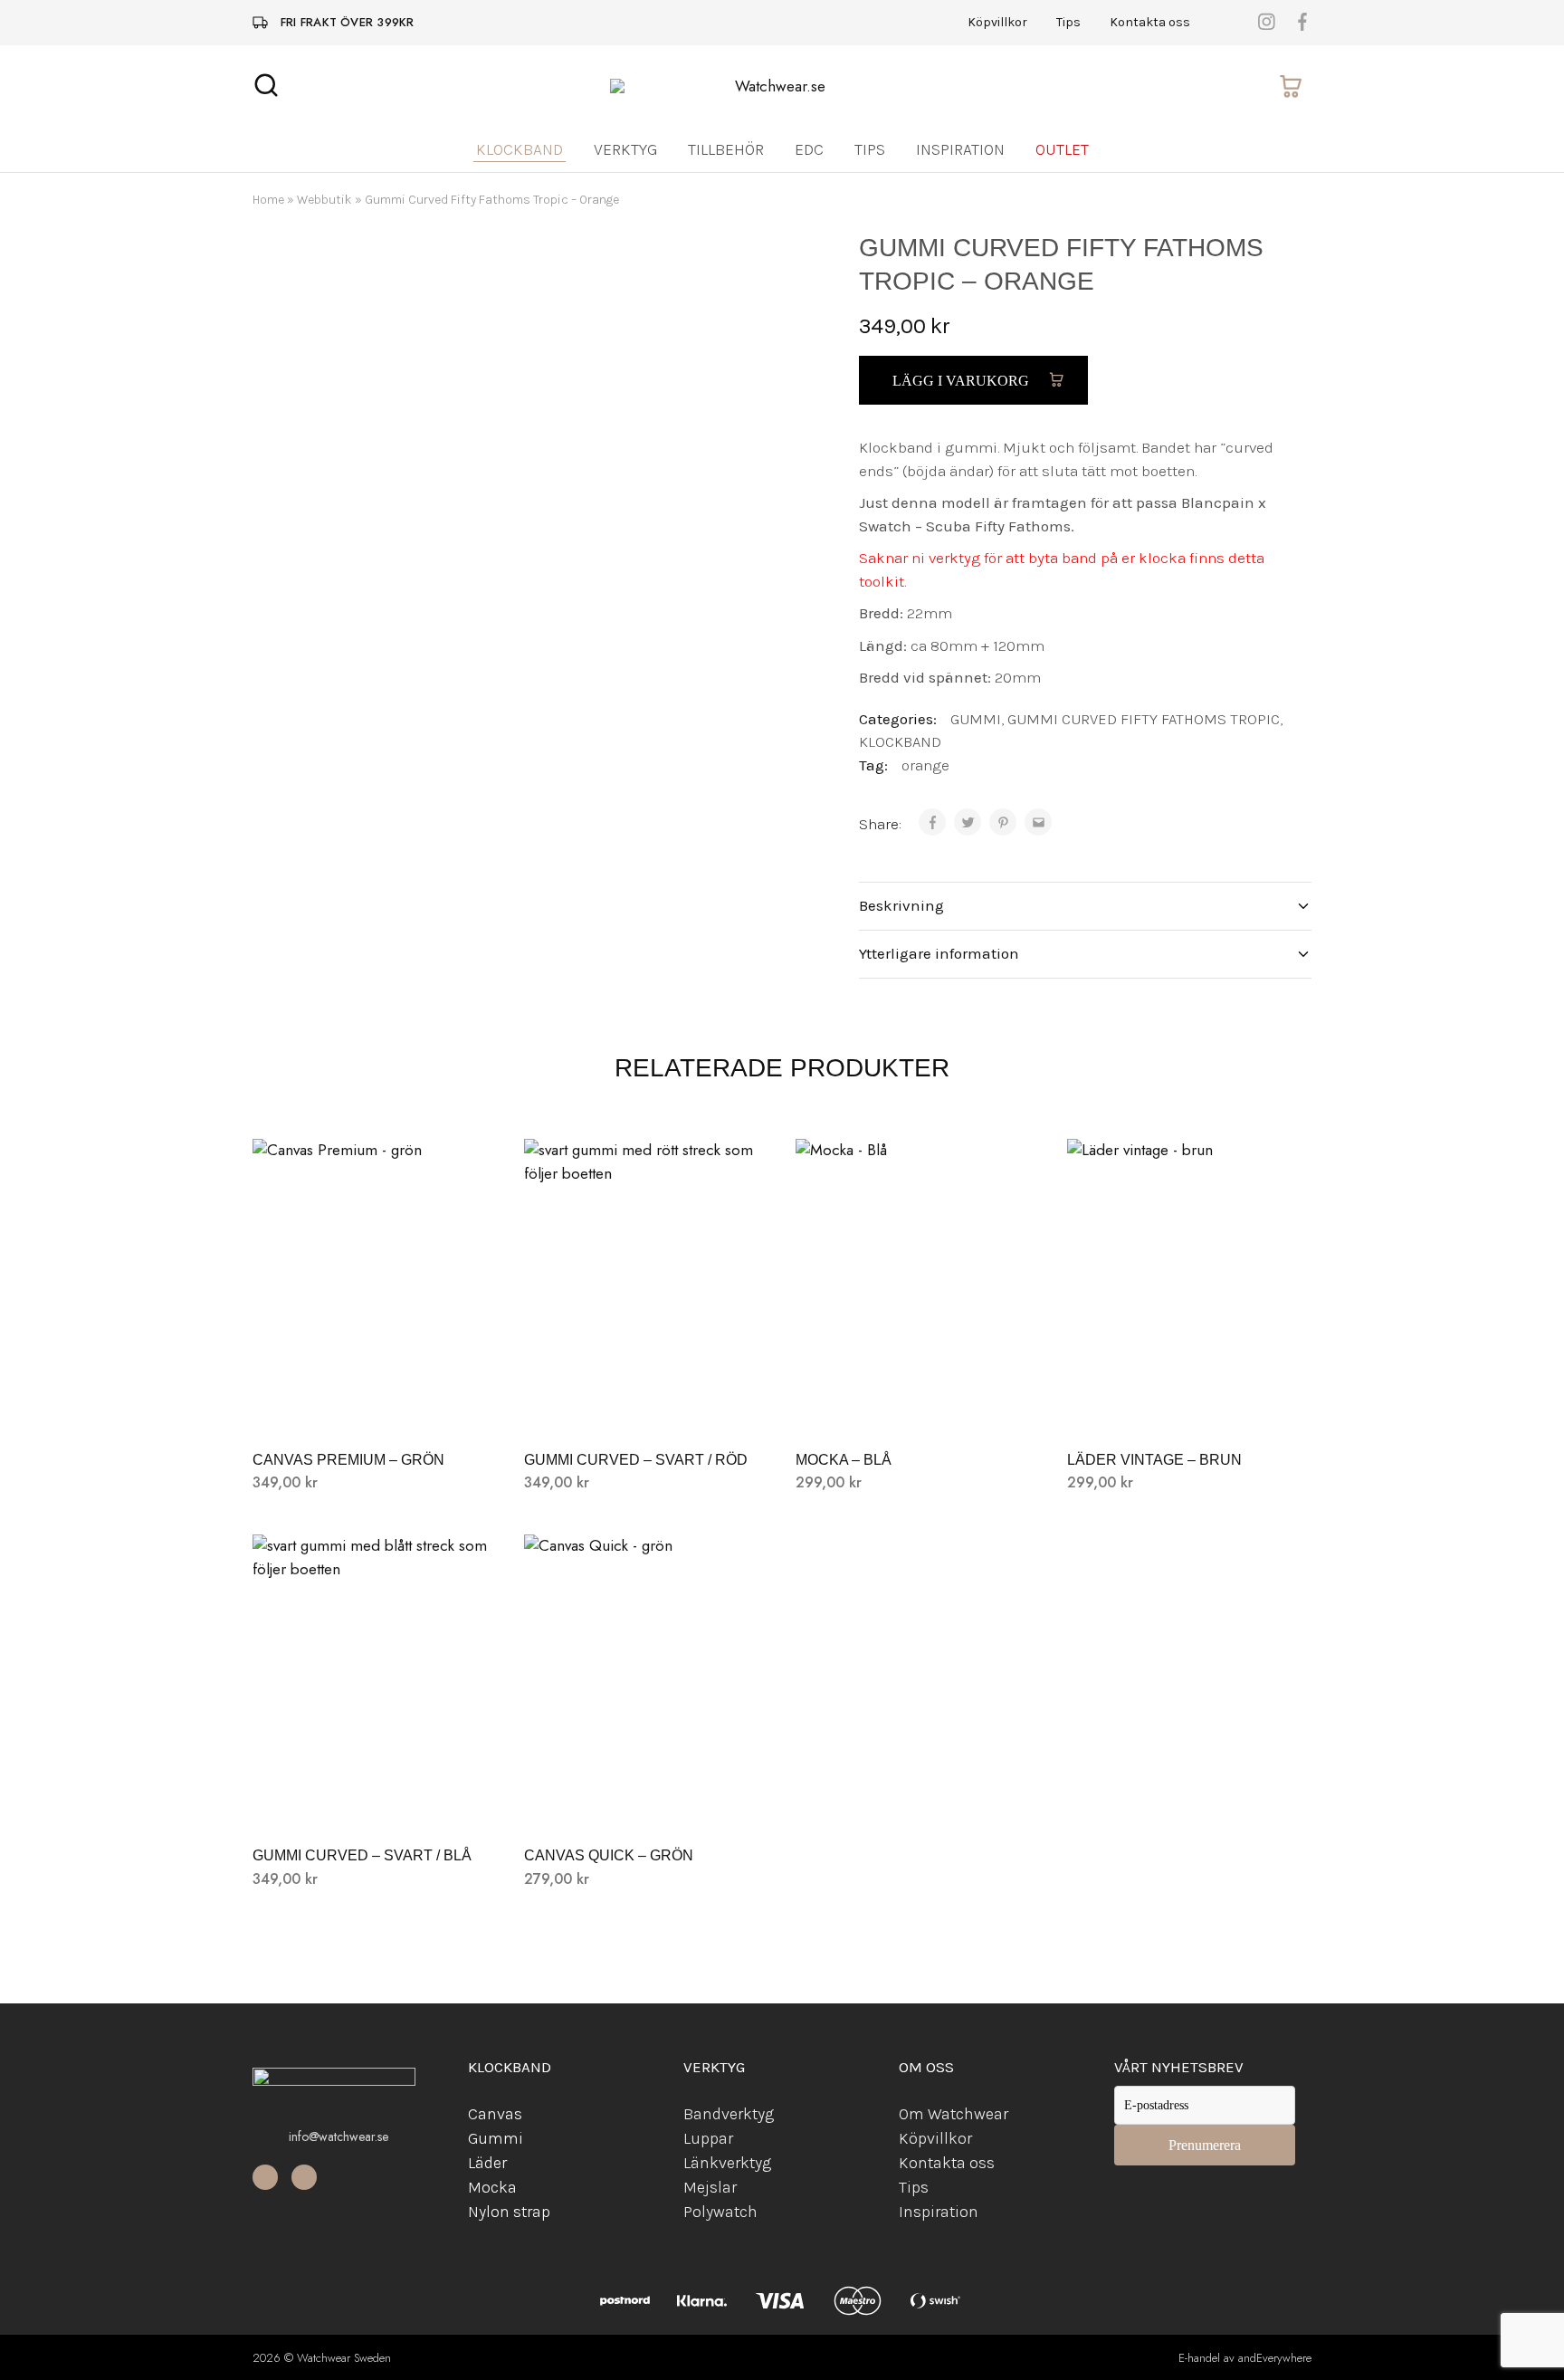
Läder (487, 2163)
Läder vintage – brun (1154, 1460)
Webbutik (324, 200)
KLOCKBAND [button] (520, 149)
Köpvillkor (997, 23)
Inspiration (960, 149)
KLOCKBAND (900, 741)
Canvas (495, 2114)
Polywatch (720, 2212)
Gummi (496, 2138)
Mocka (492, 2187)
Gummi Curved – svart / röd (636, 1460)
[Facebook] (265, 2177)
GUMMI (976, 719)
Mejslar (710, 2187)
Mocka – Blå (844, 1460)
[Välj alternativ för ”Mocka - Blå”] (918, 1405)
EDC (809, 149)
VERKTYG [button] (625, 149)
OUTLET (1062, 149)
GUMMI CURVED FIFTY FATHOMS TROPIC (1144, 719)
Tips (1068, 23)
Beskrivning (901, 905)
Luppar (708, 2138)
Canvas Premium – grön (348, 1460)
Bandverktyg (729, 2114)
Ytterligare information (939, 953)
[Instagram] (304, 2177)
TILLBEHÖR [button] (726, 149)
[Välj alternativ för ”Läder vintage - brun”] (1189, 1405)
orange (925, 765)
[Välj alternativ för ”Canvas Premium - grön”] (375, 1405)
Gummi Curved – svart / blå (362, 1855)
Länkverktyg (727, 2163)
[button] (646, 1405)
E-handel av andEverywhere (1245, 2358)
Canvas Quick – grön (609, 1855)
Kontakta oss (1150, 23)
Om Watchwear (954, 2114)
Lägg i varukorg (963, 381)
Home (268, 200)
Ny (477, 2212)
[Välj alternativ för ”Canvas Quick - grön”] (646, 1801)
